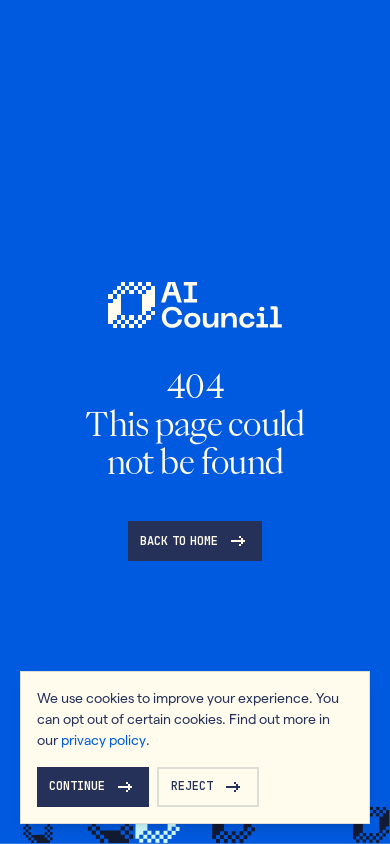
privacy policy (103, 740)
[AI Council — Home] (194, 305)
